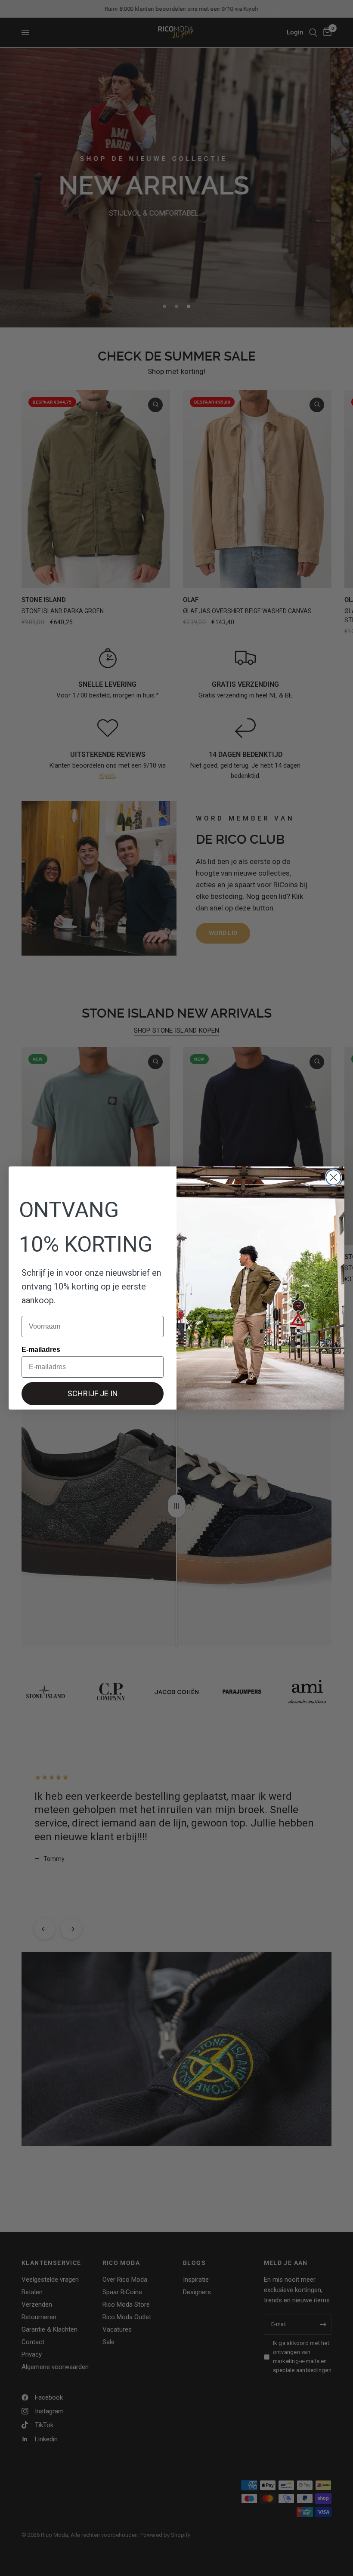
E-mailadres (41, 1350)
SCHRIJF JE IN (93, 1393)
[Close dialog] (333, 1177)
